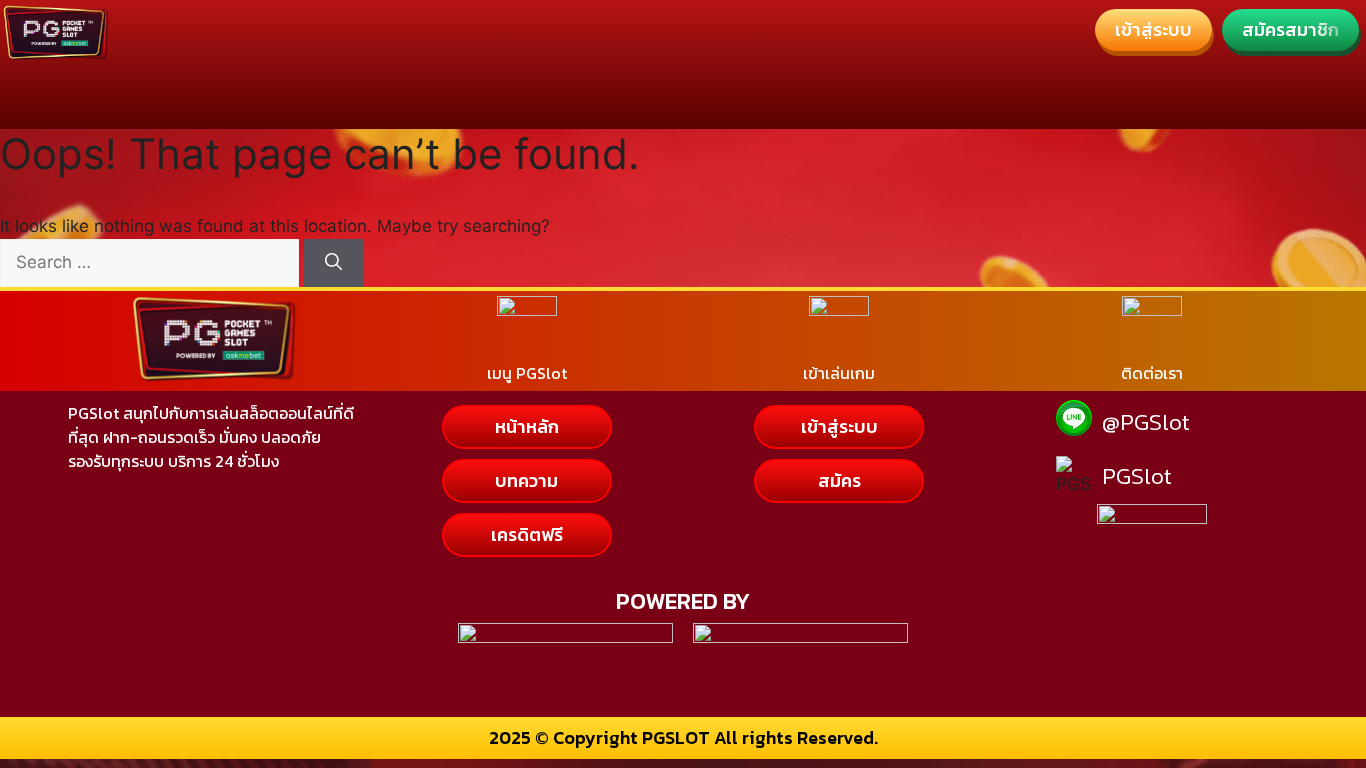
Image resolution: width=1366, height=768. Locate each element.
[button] (1153, 30)
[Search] (333, 263)
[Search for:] (152, 262)
